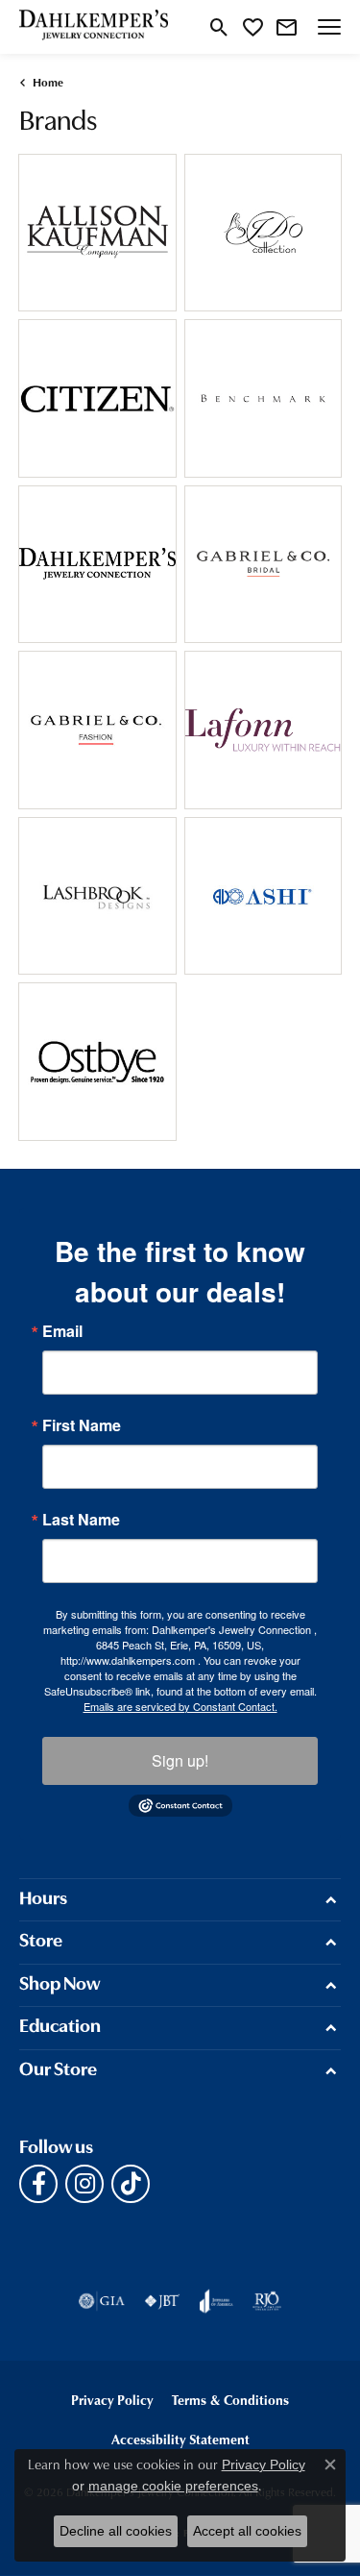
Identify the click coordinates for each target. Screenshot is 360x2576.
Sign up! (180, 1760)
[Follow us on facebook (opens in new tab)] (38, 2184)
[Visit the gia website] (102, 2301)
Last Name (81, 1520)
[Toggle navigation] (329, 27)
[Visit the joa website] (216, 2301)
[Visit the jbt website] (162, 2301)
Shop (62, 244)
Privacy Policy (112, 2400)
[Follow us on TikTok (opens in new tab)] (131, 2184)
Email (62, 1331)
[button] (219, 27)
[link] (287, 27)
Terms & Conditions (230, 2400)
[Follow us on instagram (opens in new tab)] (84, 2184)
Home (48, 82)
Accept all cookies (247, 2531)
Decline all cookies (116, 2531)
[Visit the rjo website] (267, 2301)
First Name (82, 1425)
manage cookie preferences (173, 2486)
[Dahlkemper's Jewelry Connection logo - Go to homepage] (94, 27)
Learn (132, 244)
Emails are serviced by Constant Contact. (180, 1706)
